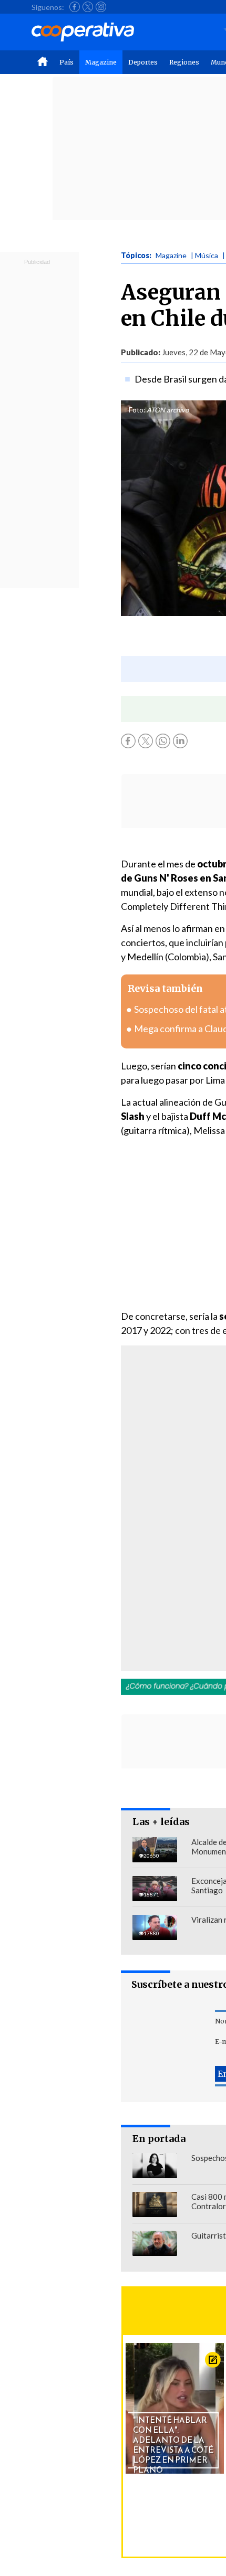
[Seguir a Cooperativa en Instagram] (101, 7)
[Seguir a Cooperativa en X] (88, 7)
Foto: (137, 410)
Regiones (184, 62)
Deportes (143, 62)
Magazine (101, 62)
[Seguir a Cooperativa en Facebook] (75, 7)
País (66, 62)
